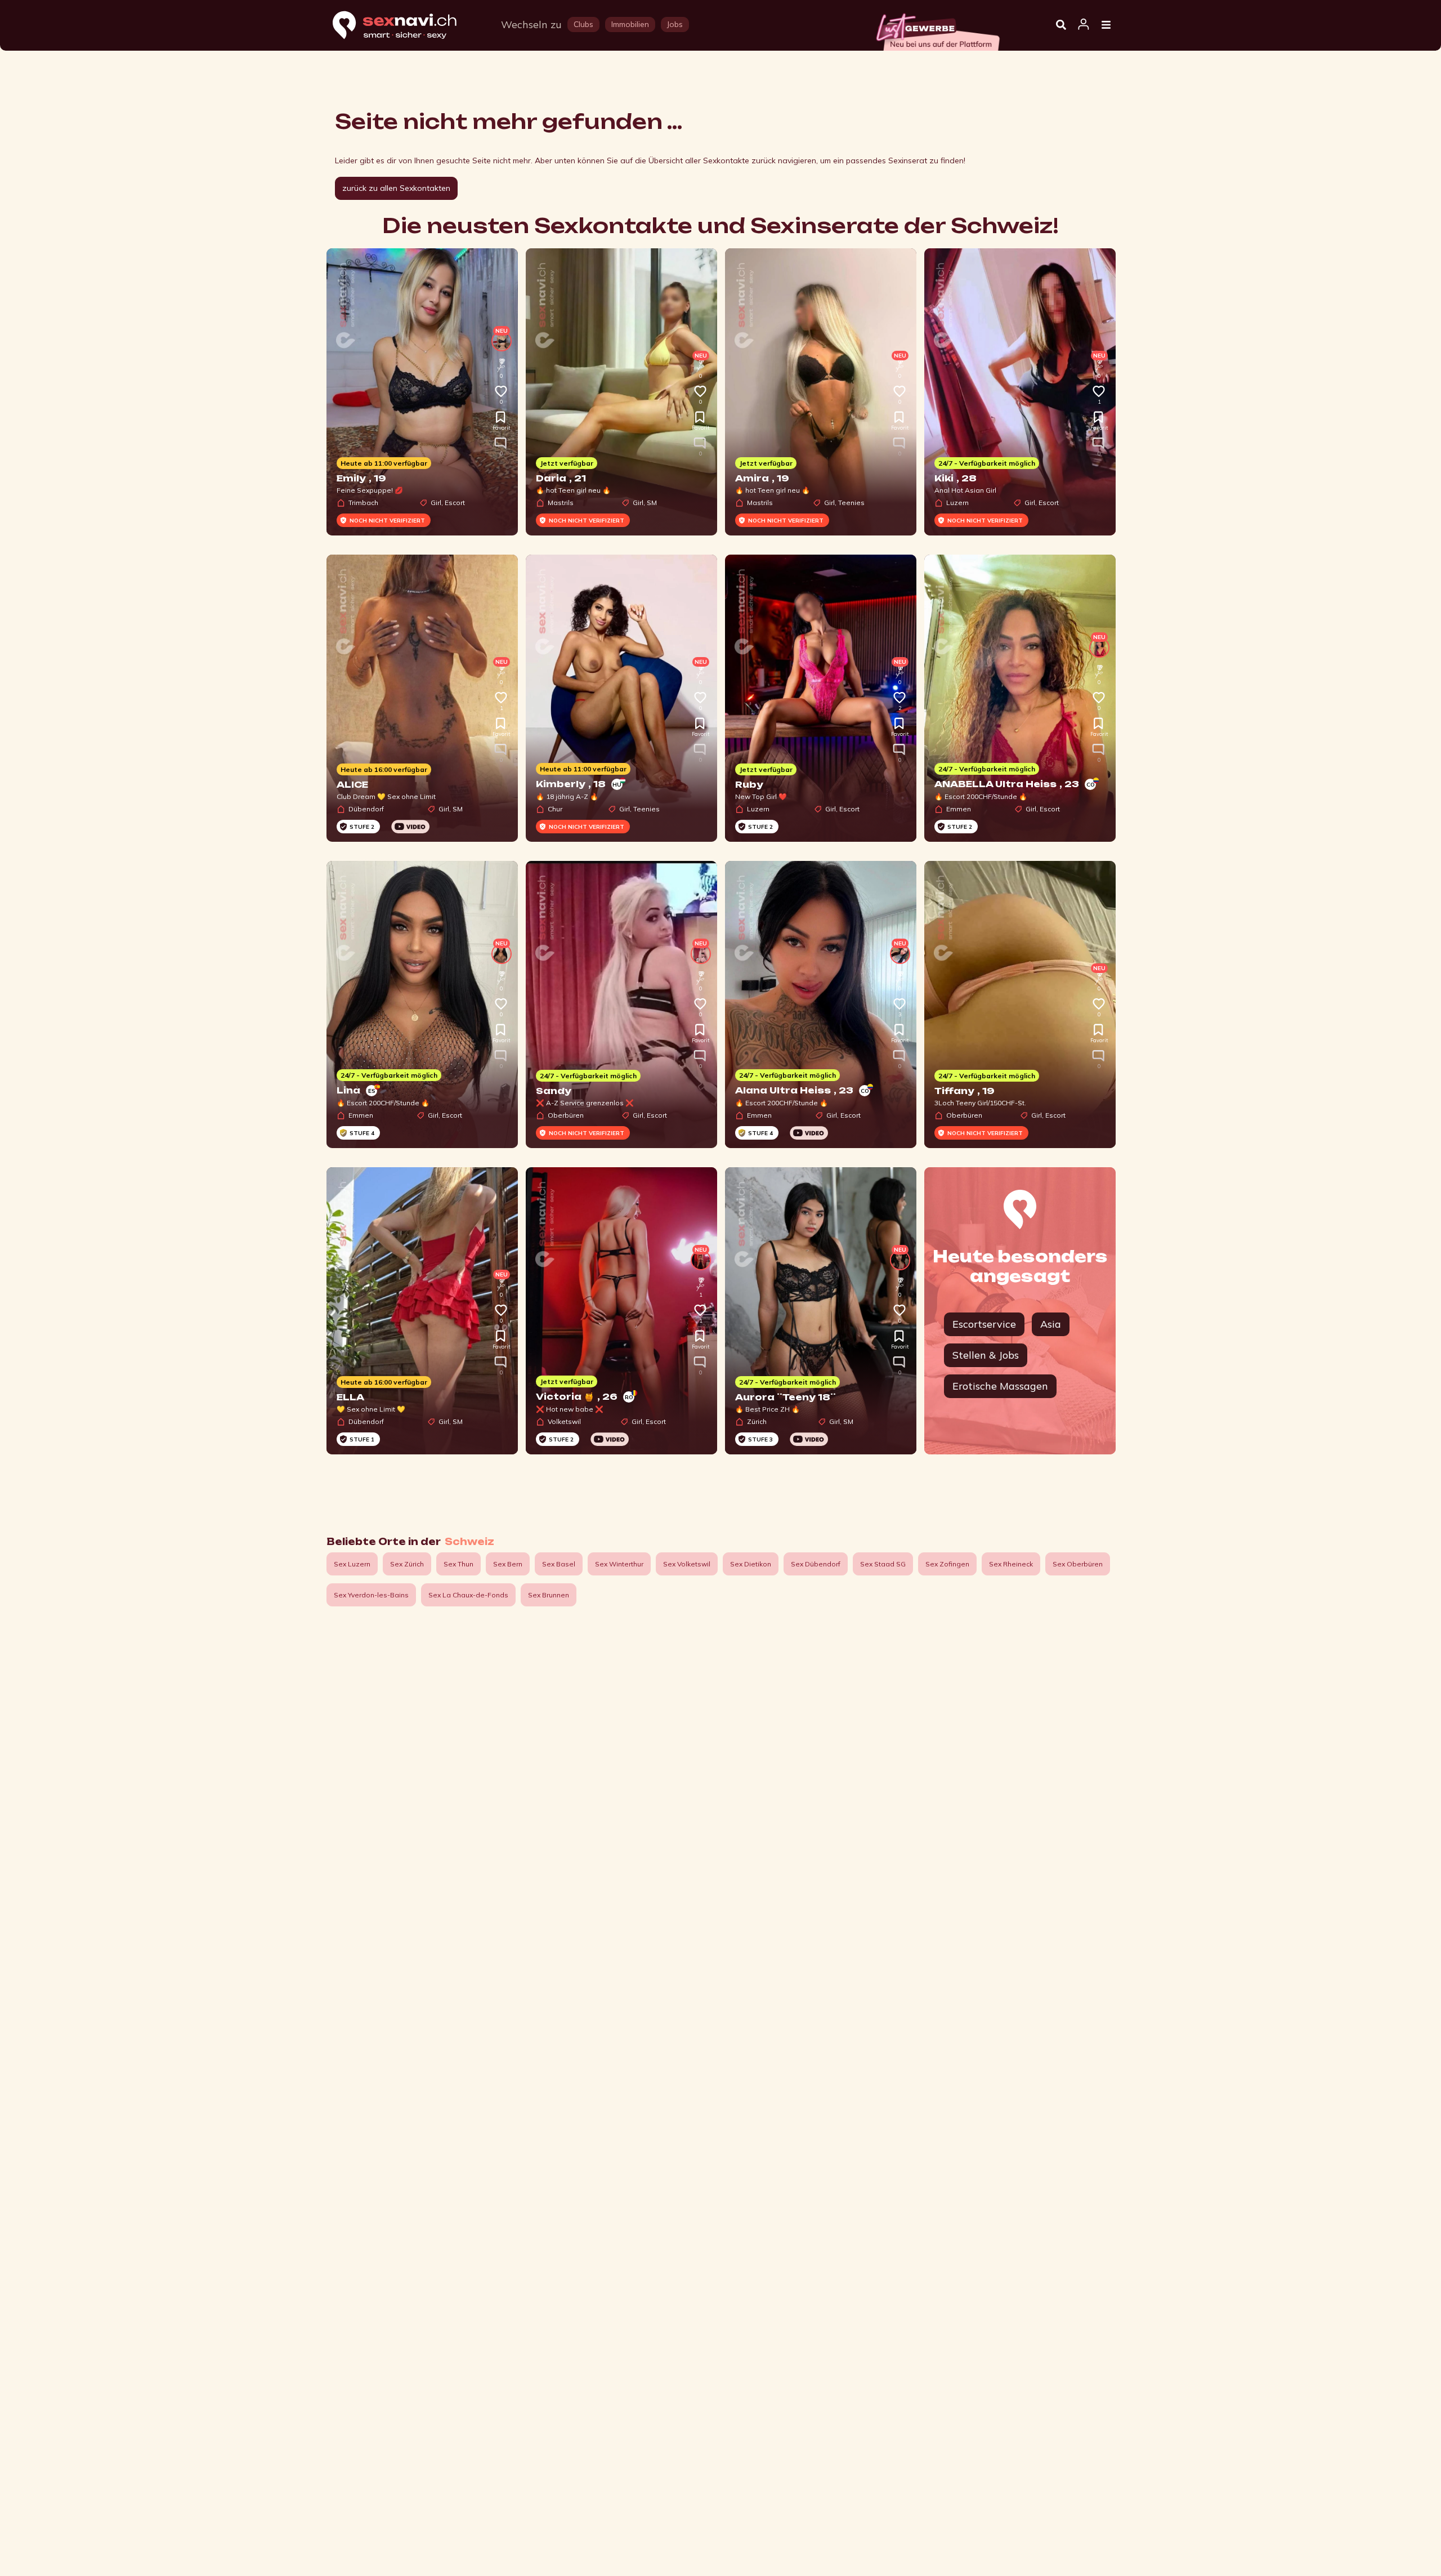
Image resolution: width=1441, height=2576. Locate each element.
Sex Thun (458, 1564)
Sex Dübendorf (816, 1564)
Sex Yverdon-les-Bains (371, 1595)
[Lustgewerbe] (937, 29)
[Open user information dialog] (1084, 25)
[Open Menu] (1106, 25)
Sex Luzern (352, 1564)
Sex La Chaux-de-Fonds (468, 1595)
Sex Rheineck (1011, 1564)
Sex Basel (559, 1564)
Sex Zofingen (947, 1564)
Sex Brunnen (549, 1595)
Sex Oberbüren (1078, 1564)
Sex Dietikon (751, 1564)
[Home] (405, 26)
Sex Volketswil (687, 1564)
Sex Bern (508, 1564)
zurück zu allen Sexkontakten (396, 188)
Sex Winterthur (619, 1564)
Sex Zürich (407, 1564)
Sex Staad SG (883, 1564)
